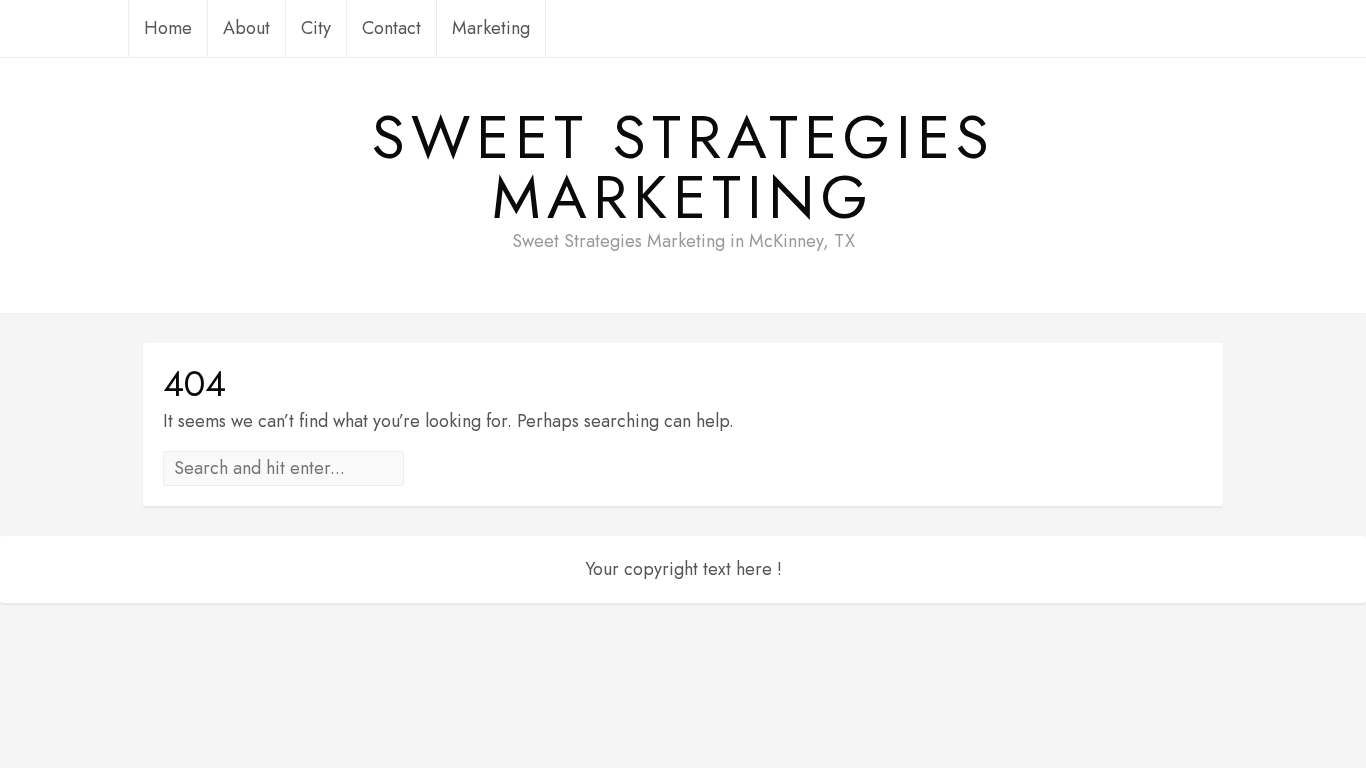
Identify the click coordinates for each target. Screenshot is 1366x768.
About (246, 28)
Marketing (491, 28)
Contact (391, 28)
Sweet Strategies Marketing (683, 168)
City (316, 28)
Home (168, 28)
